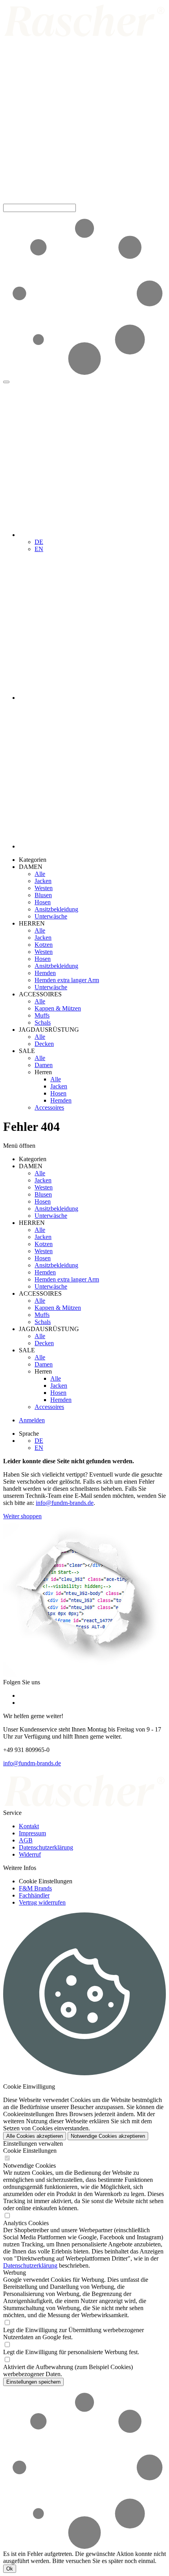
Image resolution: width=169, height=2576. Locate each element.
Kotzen (44, 945)
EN (39, 549)
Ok (10, 2569)
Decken (44, 1044)
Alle (40, 874)
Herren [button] (43, 1072)
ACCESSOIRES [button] (40, 994)
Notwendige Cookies (29, 2166)
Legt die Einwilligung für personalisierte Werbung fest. (71, 2352)
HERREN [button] (32, 923)
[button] (84, 200)
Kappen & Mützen (58, 1008)
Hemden (45, 973)
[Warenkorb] (92, 846)
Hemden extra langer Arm (67, 980)
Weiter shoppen (22, 1516)
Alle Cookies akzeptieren (35, 2136)
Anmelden (32, 1420)
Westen (44, 888)
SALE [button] (27, 1051)
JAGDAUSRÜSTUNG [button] (49, 1030)
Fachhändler (34, 1895)
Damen (44, 1065)
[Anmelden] (92, 698)
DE (39, 542)
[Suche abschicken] (6, 382)
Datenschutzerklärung (46, 1847)
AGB (26, 1840)
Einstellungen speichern (33, 2382)
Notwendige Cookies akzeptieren (108, 2136)
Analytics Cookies (26, 2223)
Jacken (43, 881)
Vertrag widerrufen (42, 1902)
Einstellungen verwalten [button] (33, 2144)
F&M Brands (35, 1888)
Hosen (43, 902)
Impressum (32, 1833)
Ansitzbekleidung (56, 909)
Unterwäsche (51, 916)
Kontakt (29, 1826)
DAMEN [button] (31, 867)
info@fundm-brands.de (65, 1503)
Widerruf (30, 1854)
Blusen (43, 895)
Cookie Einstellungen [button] (46, 1881)
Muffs (42, 1015)
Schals (43, 1022)
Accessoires (49, 1107)
